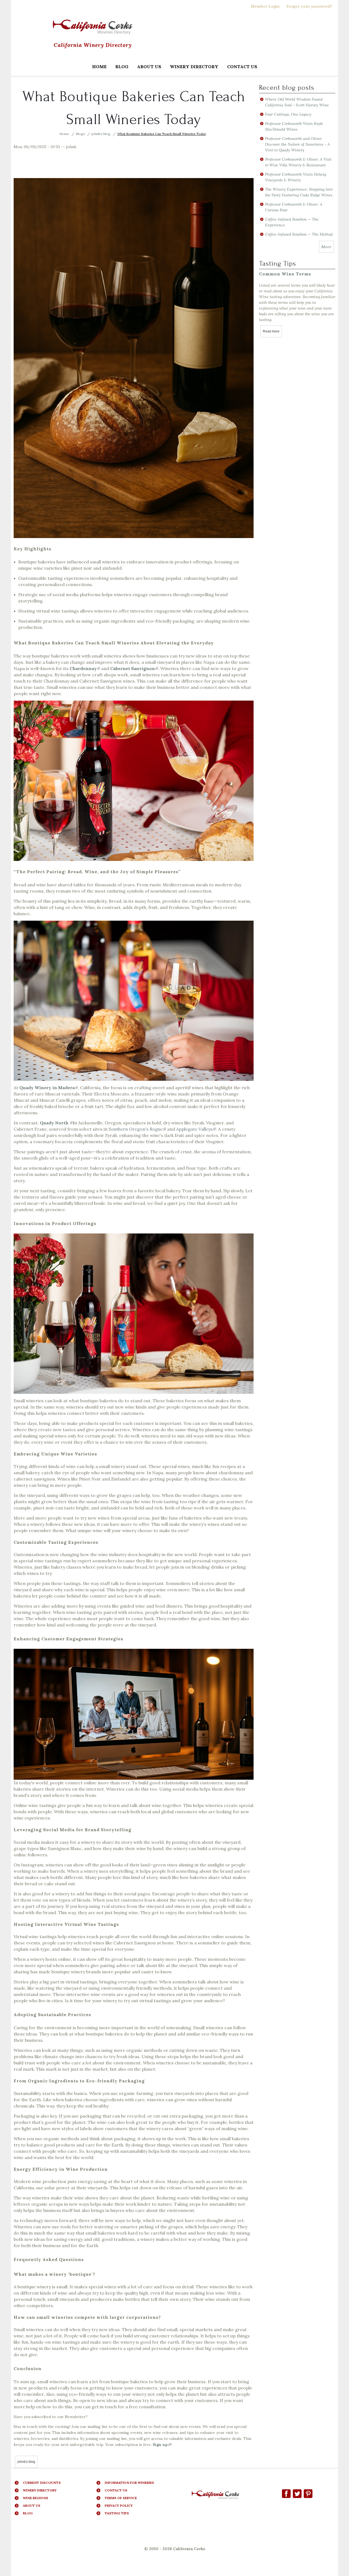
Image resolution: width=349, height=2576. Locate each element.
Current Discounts (42, 2483)
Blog (122, 67)
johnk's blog (101, 134)
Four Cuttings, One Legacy (288, 114)
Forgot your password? (309, 6)
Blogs (80, 134)
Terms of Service (121, 2498)
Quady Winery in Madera (49, 1088)
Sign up (162, 2445)
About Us (149, 67)
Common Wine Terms (285, 274)
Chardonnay (85, 668)
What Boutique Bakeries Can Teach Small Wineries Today (162, 134)
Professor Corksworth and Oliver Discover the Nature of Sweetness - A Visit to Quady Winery (297, 144)
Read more (272, 331)
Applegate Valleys (196, 1129)
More (327, 247)
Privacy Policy (119, 2506)
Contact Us (242, 67)
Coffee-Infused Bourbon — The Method (299, 234)
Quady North (56, 1123)
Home (99, 67)
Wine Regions (36, 2498)
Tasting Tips (117, 2513)
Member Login (265, 6)
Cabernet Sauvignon (134, 668)
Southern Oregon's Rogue (137, 1129)
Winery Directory (192, 67)
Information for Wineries (129, 2483)
